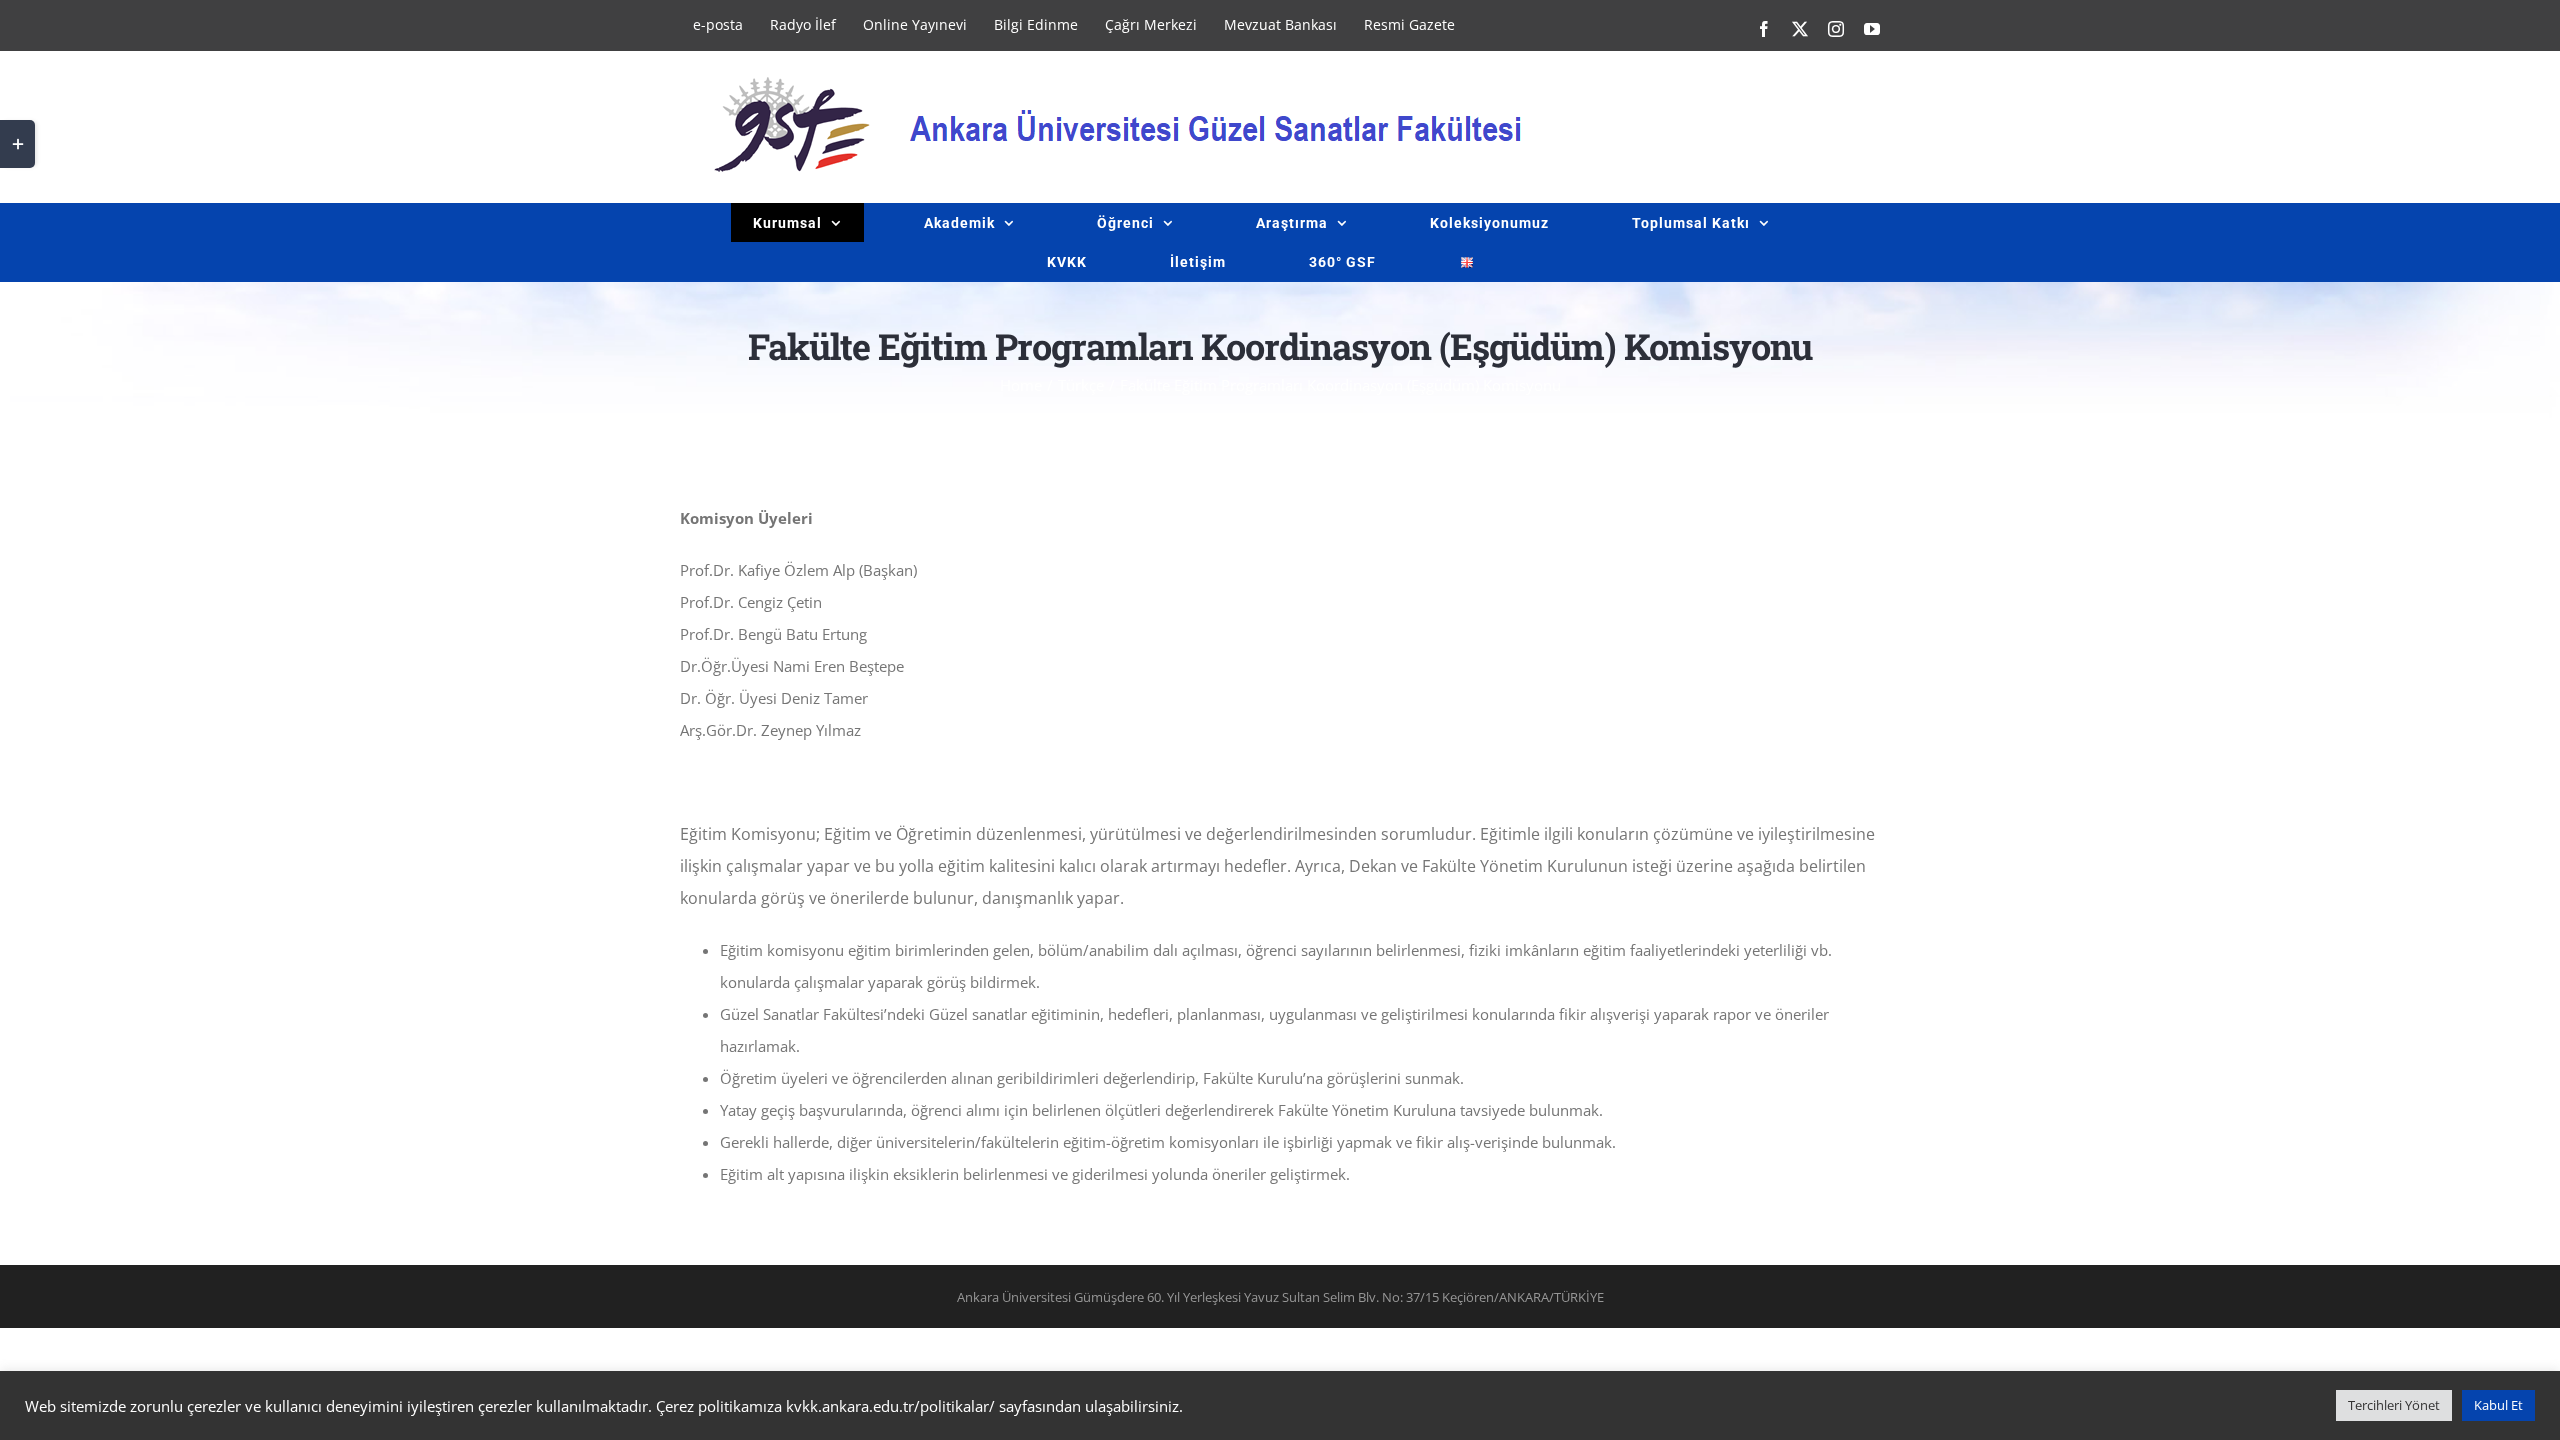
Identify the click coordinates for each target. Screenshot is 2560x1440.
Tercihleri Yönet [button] (2394, 1405)
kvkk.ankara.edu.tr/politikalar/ (890, 1406)
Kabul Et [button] (2498, 1405)
